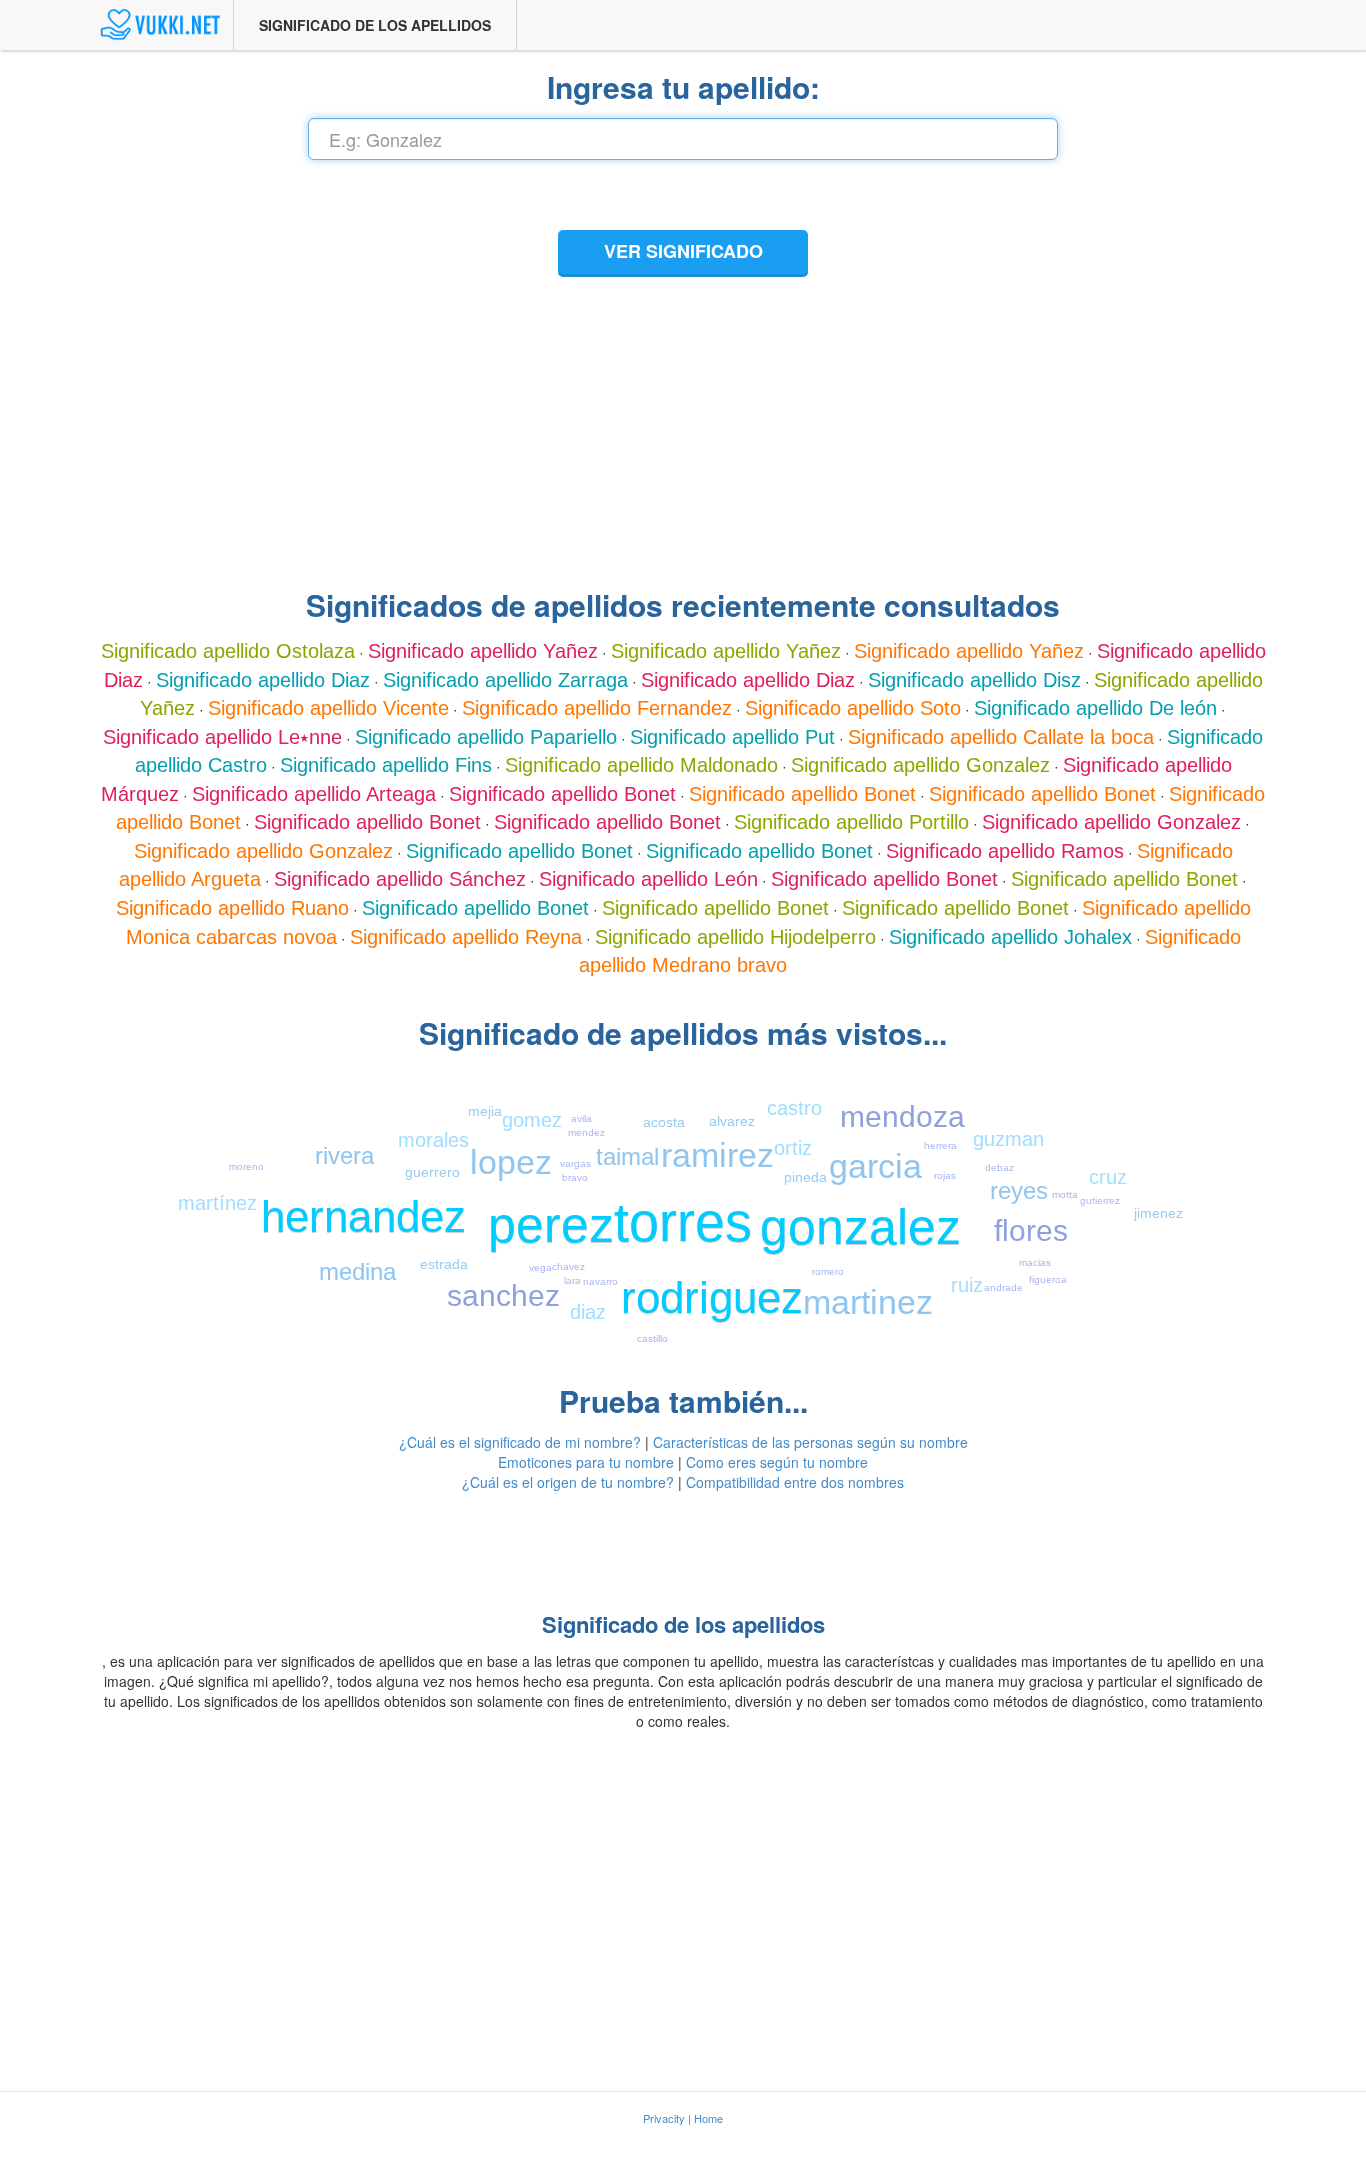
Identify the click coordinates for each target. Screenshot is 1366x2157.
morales (433, 1140)
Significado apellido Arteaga (314, 794)
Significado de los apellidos (375, 25)
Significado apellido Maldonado (641, 765)
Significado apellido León (648, 879)
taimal (627, 1156)
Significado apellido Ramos (1005, 851)
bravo (575, 1177)
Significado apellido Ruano (232, 908)
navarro (600, 1281)
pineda (805, 1177)
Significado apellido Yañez (483, 651)
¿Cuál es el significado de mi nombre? (520, 1442)
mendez (586, 1132)
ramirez (717, 1155)
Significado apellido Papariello (486, 737)
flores (1031, 1230)
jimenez (1158, 1213)
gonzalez (860, 1227)
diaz (588, 1312)
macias (1035, 1262)
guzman (1008, 1139)
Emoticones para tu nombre (586, 1462)
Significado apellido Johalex (1010, 937)
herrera (940, 1145)
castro (794, 1108)
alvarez (732, 1121)
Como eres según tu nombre (777, 1462)
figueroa (1048, 1279)
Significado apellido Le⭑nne (222, 737)
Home (708, 2118)
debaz (999, 1167)
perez (551, 1225)
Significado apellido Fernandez (597, 708)
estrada (444, 1264)
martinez (868, 1302)
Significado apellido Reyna (466, 937)
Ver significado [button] (683, 251)
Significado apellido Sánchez (400, 879)
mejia (485, 1111)
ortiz (793, 1148)
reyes (1019, 1190)
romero (828, 1271)
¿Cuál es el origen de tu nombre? (568, 1482)
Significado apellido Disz (974, 680)
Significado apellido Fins (386, 765)
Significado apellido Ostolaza (228, 651)
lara (572, 1280)
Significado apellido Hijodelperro (735, 937)
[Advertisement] (683, 429)
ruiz (967, 1285)
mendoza (902, 1116)
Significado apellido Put (732, 737)
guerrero (432, 1172)
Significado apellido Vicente (328, 708)
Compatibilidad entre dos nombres (795, 1482)
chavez (568, 1266)
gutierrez (1100, 1200)
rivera (344, 1155)
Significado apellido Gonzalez (920, 765)
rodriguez (712, 1297)
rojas (945, 1175)
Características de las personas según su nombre (810, 1442)
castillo (652, 1338)
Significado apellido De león (1095, 708)
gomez (532, 1120)
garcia (875, 1166)
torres (683, 1222)
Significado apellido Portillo (851, 822)
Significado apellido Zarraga (505, 680)
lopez (511, 1162)
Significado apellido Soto (853, 708)
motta (1065, 1194)
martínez (217, 1203)
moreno (246, 1166)
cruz (1108, 1177)
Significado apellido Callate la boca (1001, 737)
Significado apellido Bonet (562, 794)
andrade (1003, 1287)
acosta (664, 1122)
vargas (575, 1163)
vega (540, 1267)
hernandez (363, 1216)
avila (581, 1118)
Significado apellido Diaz (263, 680)
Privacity (664, 2118)
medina (357, 1271)
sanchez (503, 1295)
